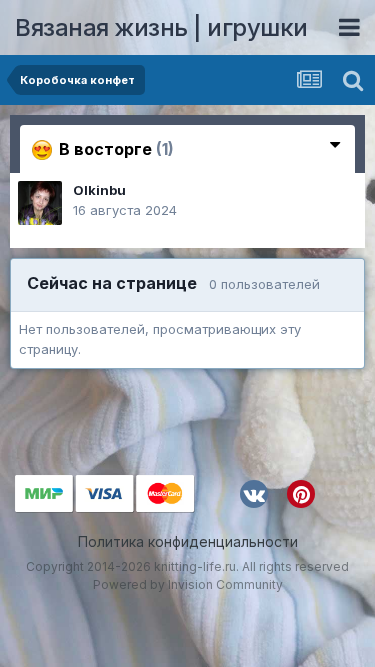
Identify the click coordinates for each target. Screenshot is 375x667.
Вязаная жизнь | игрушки (161, 27)
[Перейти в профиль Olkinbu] (40, 203)
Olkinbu (99, 190)
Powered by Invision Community (188, 584)
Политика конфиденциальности (188, 541)
